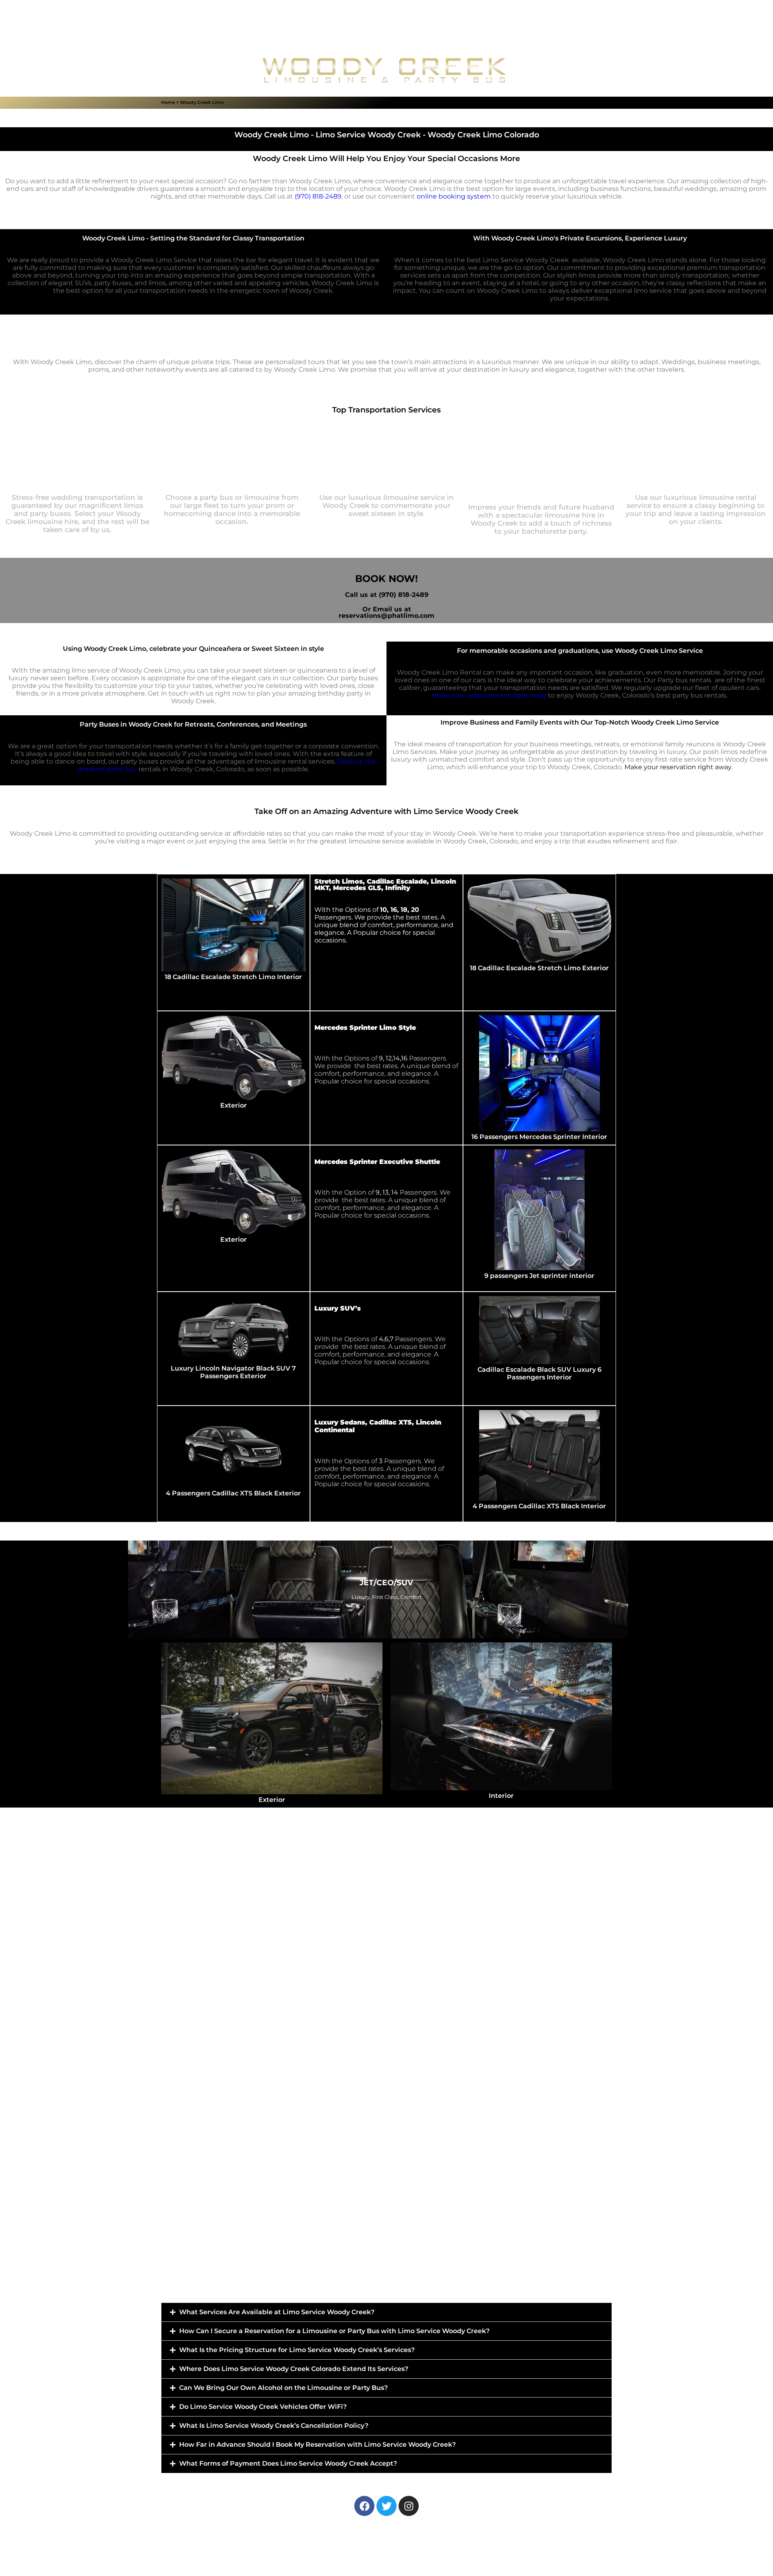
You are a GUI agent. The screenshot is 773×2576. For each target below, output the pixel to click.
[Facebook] (364, 2506)
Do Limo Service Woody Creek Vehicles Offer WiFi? (263, 2407)
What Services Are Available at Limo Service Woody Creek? (277, 2312)
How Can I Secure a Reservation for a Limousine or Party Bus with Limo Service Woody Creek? (334, 2331)
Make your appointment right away (489, 695)
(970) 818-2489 (318, 196)
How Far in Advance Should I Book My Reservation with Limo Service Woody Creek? (317, 2445)
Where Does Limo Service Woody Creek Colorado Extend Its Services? (294, 2369)
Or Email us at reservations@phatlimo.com (386, 612)
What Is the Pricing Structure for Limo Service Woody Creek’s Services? (297, 2350)
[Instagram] (409, 2506)
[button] (386, 2312)
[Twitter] (386, 2506)
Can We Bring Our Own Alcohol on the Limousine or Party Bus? (283, 2388)
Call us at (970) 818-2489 (387, 595)
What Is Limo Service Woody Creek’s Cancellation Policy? (274, 2426)
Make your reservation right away (678, 767)
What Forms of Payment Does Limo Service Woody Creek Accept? (288, 2463)
